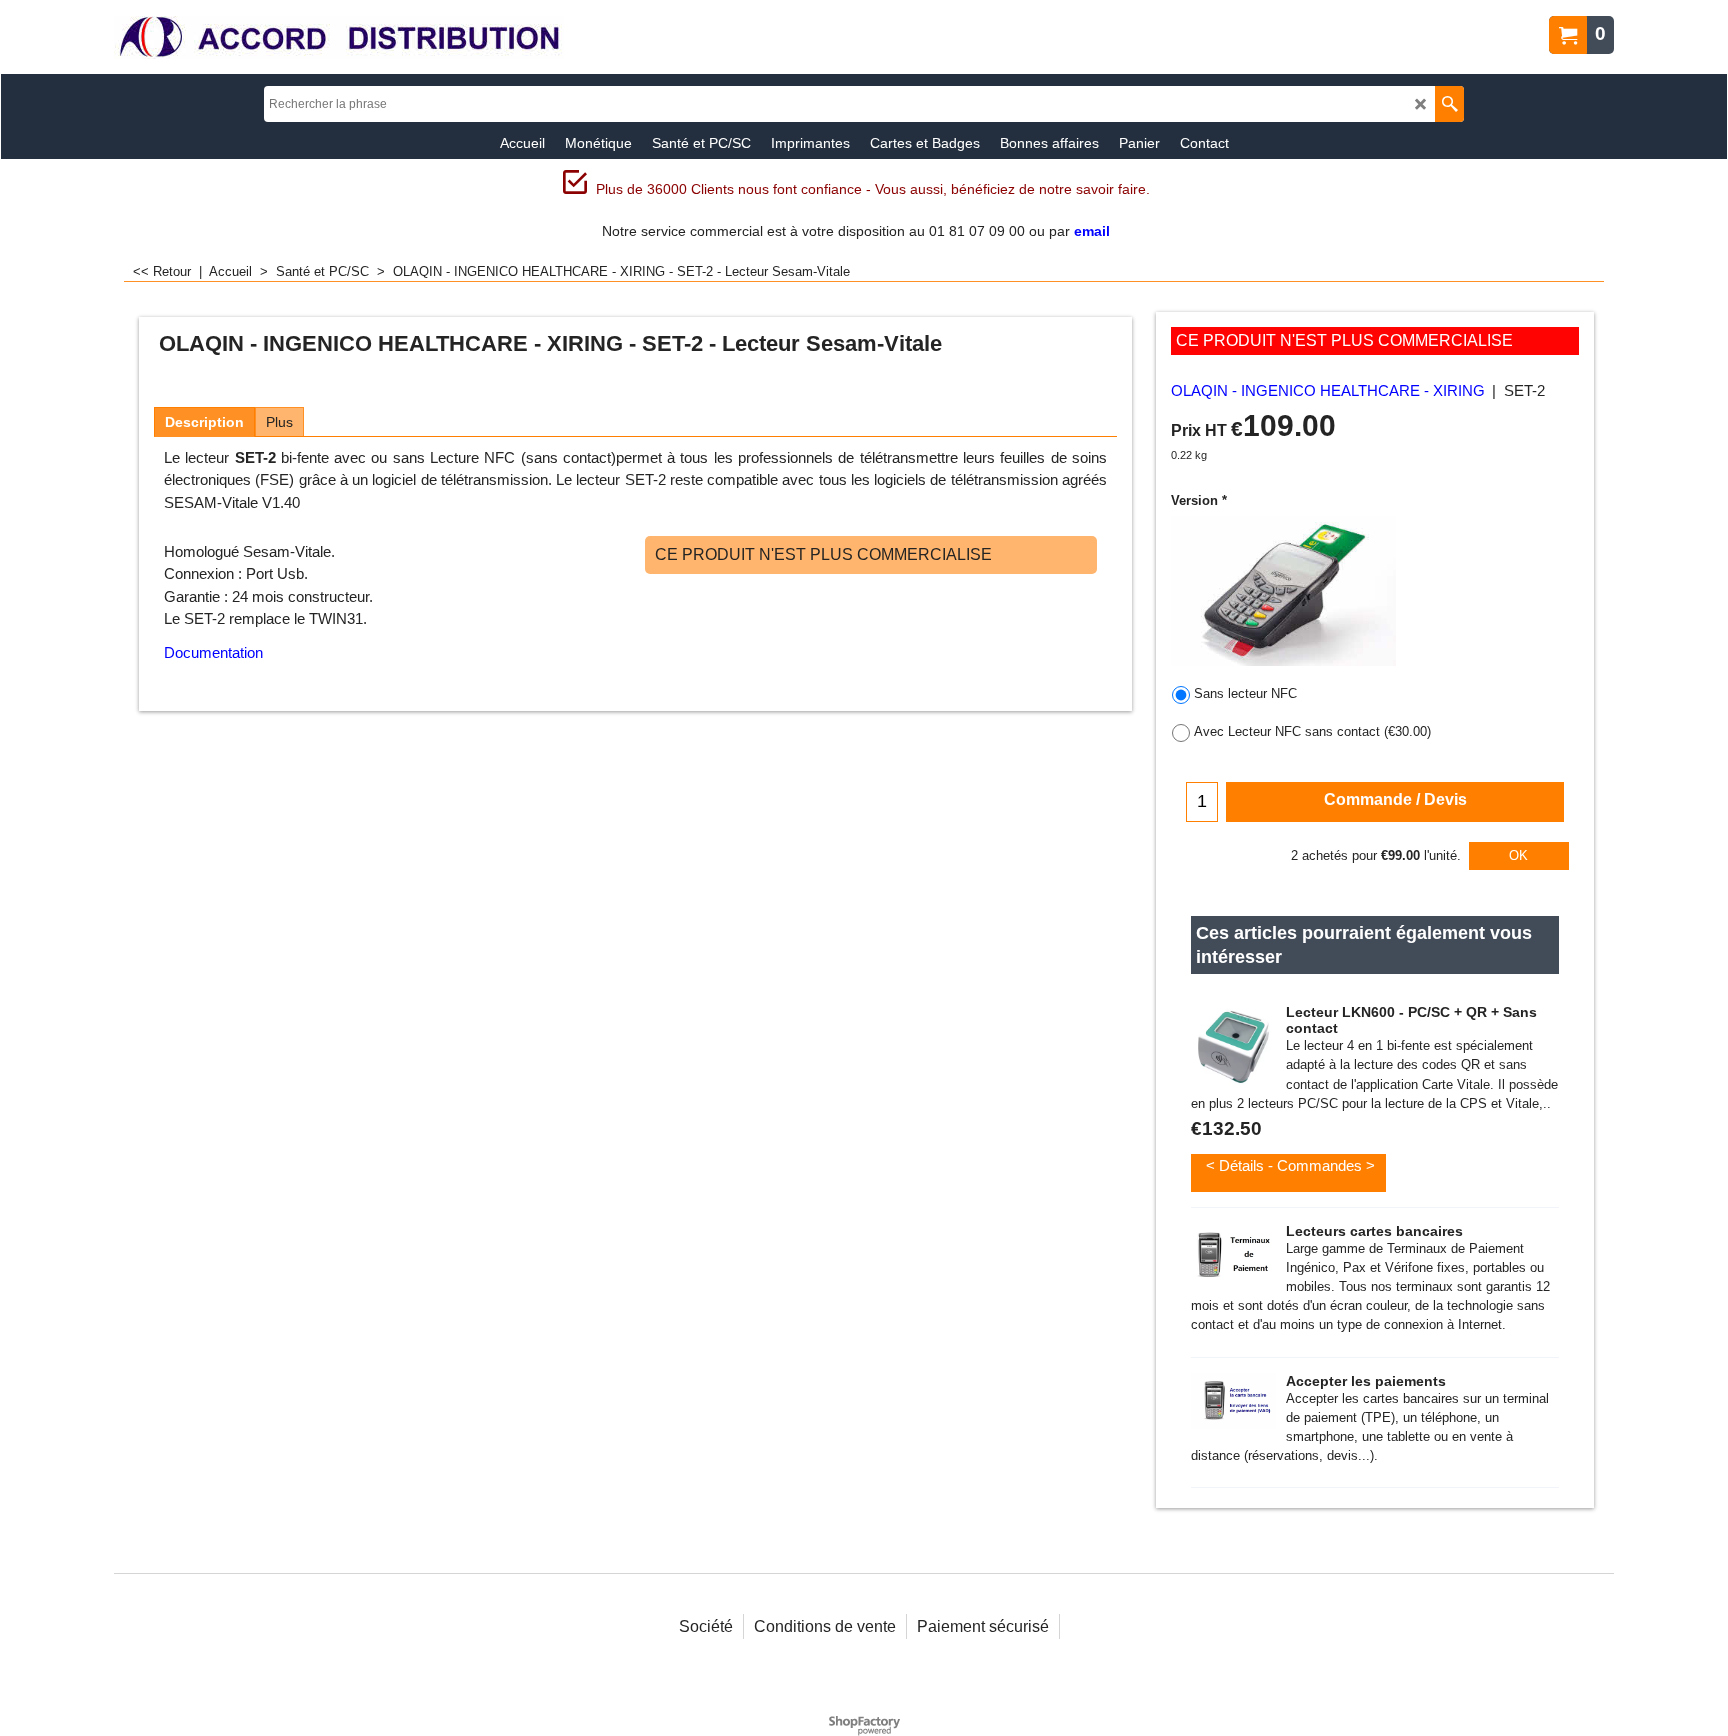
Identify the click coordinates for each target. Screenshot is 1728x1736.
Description (204, 422)
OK (1518, 855)
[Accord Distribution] (339, 37)
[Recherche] (1449, 104)
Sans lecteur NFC (1245, 693)
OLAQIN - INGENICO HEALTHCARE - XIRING (1328, 391)
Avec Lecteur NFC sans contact (1312, 731)
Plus (279, 422)
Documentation (213, 652)
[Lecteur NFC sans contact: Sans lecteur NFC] (1283, 591)
